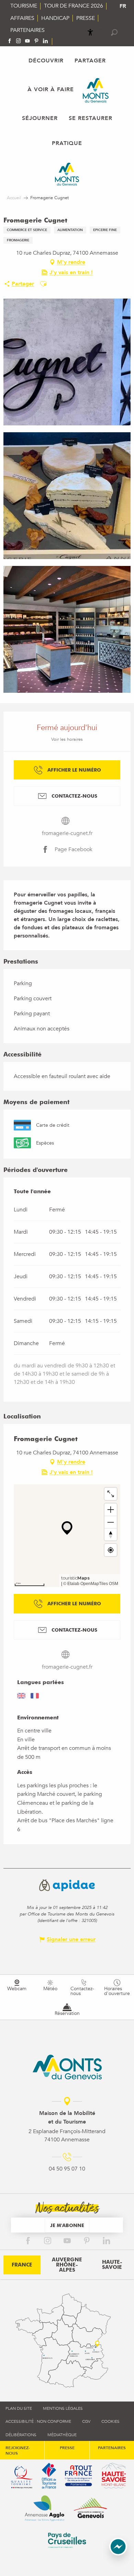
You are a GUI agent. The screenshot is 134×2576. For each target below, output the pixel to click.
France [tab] (22, 2265)
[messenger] (118, 2554)
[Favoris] (103, 33)
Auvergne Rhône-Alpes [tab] (67, 2265)
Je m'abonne (67, 2225)
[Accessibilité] (90, 32)
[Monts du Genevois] (96, 90)
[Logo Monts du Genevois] (67, 2067)
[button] (114, 32)
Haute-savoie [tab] (112, 2265)
